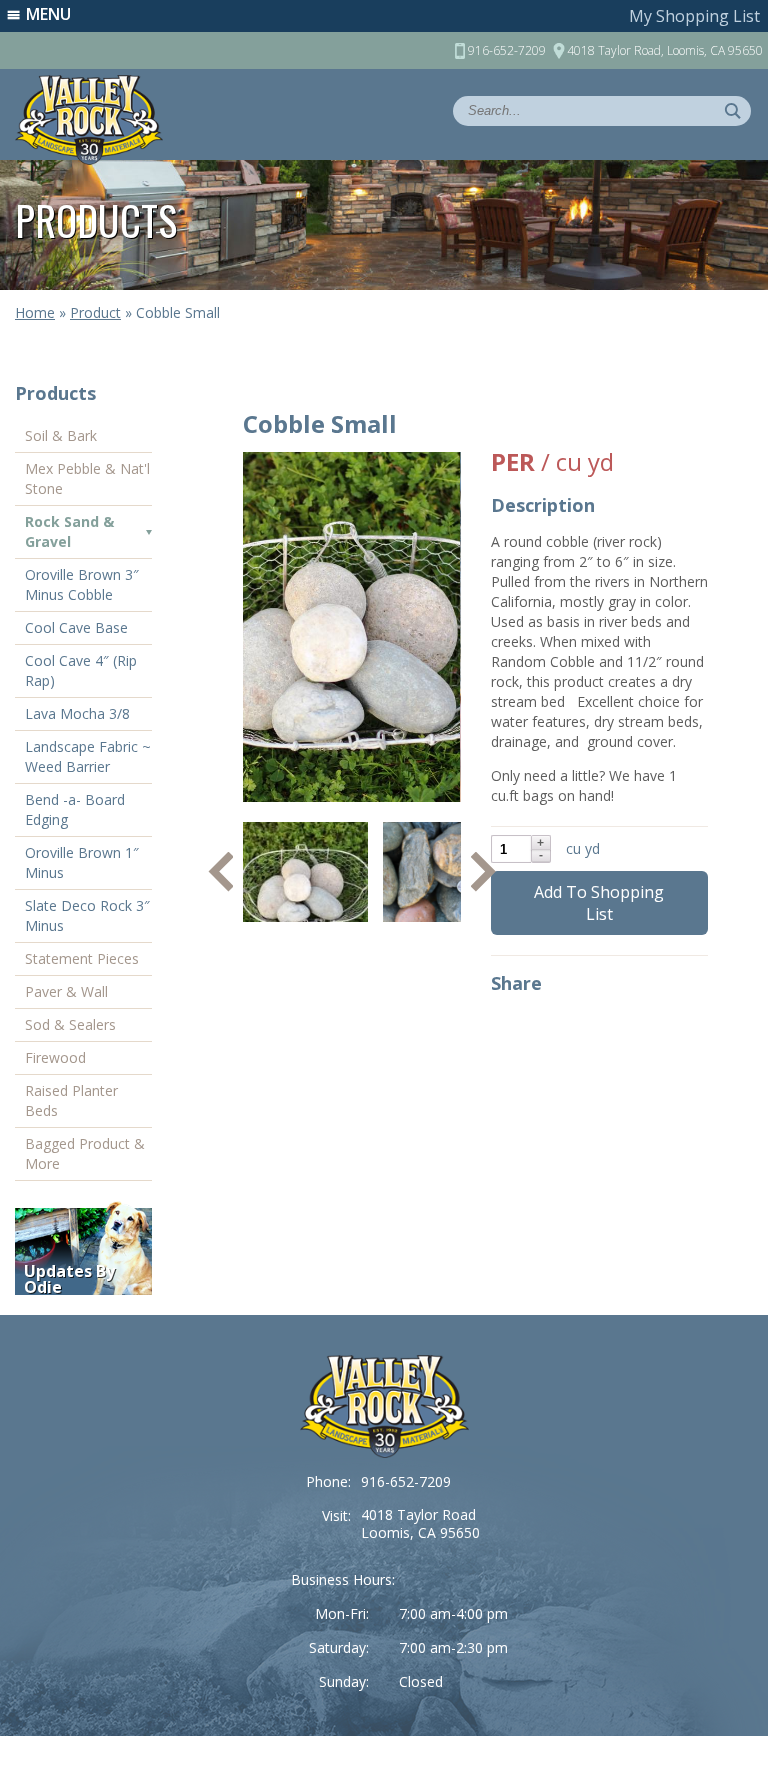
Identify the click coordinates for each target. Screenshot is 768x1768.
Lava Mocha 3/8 (77, 713)
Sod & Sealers (70, 1024)
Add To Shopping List (599, 903)
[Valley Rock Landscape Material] (384, 1406)
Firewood (55, 1057)
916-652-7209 (406, 1481)
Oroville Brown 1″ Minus (82, 862)
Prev (220, 872)
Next (483, 872)
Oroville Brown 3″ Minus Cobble (82, 584)
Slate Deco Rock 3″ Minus (87, 915)
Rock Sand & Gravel (69, 531)
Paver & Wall (66, 991)
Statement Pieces (82, 958)
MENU (48, 14)
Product (95, 312)
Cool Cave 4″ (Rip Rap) (81, 670)
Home (35, 312)
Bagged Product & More (85, 1153)
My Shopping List (694, 16)
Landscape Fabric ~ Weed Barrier (88, 756)
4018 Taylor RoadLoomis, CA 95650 (420, 1523)
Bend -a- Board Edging (75, 809)
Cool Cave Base (76, 627)
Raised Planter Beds (71, 1100)
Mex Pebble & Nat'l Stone (87, 478)
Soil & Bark (61, 435)
